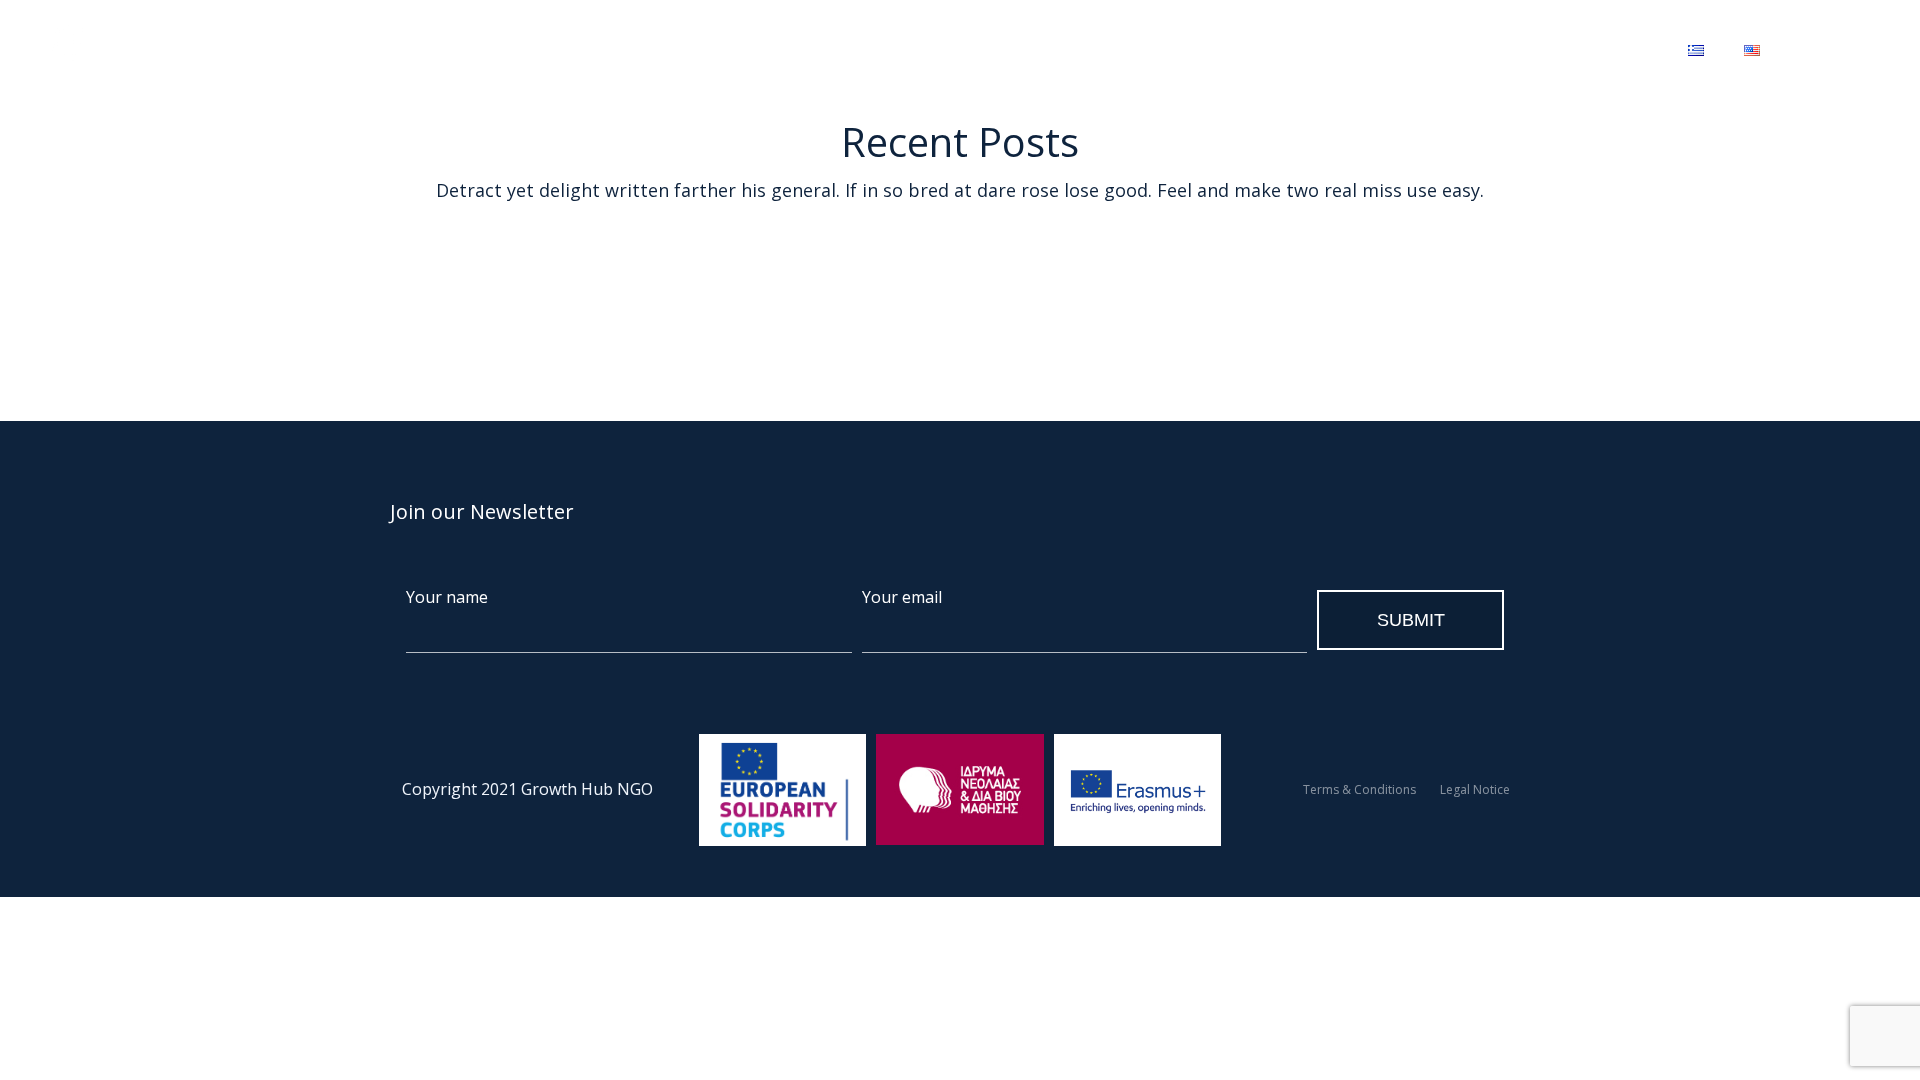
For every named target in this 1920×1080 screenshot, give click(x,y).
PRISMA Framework (1138, 49)
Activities (622, 49)
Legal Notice (1475, 789)
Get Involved (978, 49)
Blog (879, 49)
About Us (518, 49)
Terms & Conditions (1359, 789)
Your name (447, 597)
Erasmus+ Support (759, 49)
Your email (902, 597)
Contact (1273, 49)
